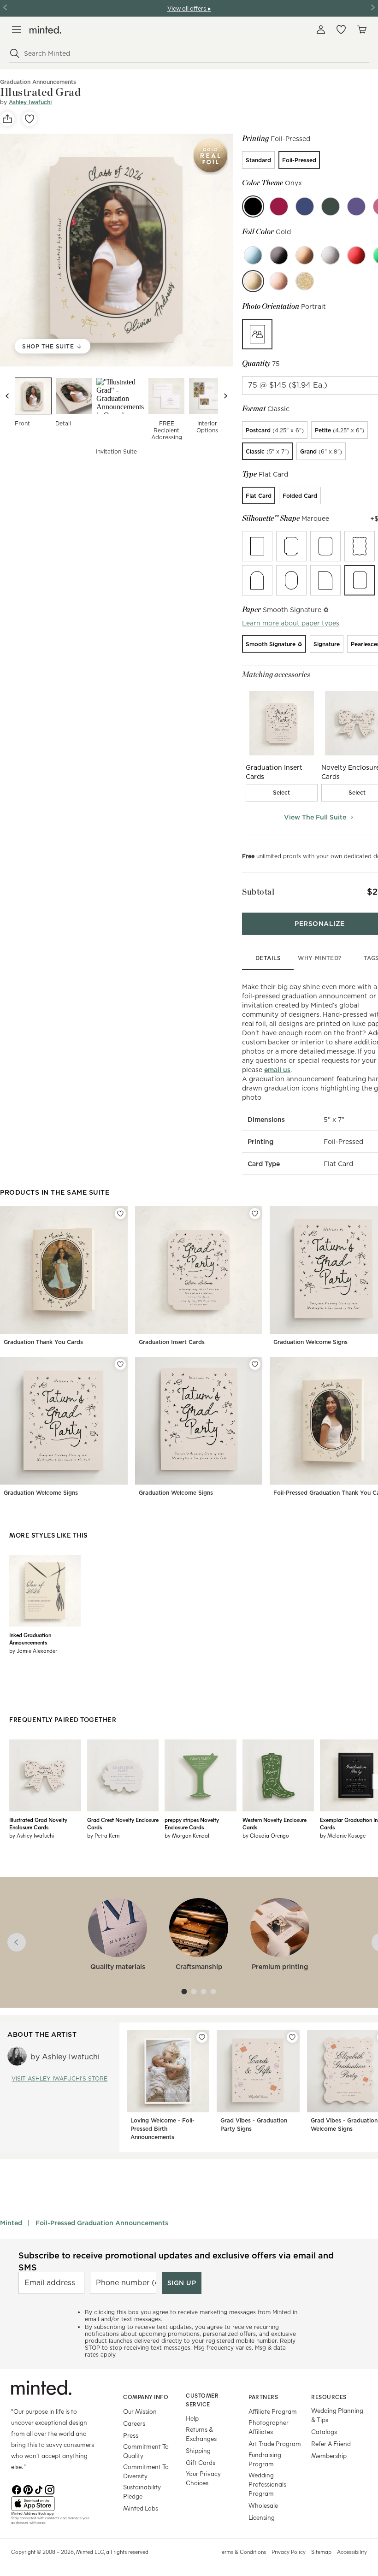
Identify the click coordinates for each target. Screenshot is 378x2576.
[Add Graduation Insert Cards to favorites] (255, 1214)
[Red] (356, 255)
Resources (329, 2397)
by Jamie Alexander (33, 1651)
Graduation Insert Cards (172, 1342)
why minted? (320, 958)
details (268, 958)
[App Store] (56, 2504)
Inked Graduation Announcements (30, 1639)
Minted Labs (141, 2508)
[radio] (258, 160)
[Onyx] (253, 206)
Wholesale (263, 2505)
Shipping (198, 2450)
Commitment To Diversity (146, 2471)
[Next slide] (225, 396)
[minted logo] (45, 30)
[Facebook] (17, 2489)
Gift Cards (201, 2462)
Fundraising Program (265, 2459)
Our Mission (140, 2411)
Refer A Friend (331, 2443)
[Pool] (305, 206)
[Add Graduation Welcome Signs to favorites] (120, 1364)
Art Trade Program (275, 2443)
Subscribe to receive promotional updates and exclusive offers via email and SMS (176, 2261)
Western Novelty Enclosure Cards (275, 1823)
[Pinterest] (28, 2489)
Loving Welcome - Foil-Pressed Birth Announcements (162, 2129)
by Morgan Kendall (188, 1835)
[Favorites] (341, 29)
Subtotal (258, 892)
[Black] (279, 255)
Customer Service (202, 2400)
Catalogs (324, 2432)
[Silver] (331, 255)
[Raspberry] (279, 206)
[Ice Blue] (253, 255)
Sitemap (321, 2552)
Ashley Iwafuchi (30, 102)
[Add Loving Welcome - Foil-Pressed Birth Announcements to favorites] (202, 2037)
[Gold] (253, 281)
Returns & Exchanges (201, 2434)
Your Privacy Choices (203, 2478)
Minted (11, 2223)
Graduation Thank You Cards (43, 1342)
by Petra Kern (103, 1835)
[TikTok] (39, 2489)
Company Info (146, 2397)
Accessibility (352, 2552)
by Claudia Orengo (266, 1835)
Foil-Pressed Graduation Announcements (102, 2223)
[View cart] (361, 29)
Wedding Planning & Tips (337, 2415)
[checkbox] (282, 793)
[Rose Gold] (279, 281)
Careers (134, 2423)
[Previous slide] (7, 396)
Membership (329, 2455)
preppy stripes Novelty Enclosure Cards (192, 1823)
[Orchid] (356, 206)
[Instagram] (50, 2489)
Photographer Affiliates (269, 2427)
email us (277, 1070)
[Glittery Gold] (305, 281)
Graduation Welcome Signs (310, 1342)
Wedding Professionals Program (267, 2484)
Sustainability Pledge (142, 2491)
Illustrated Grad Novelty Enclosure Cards (38, 1823)
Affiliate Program (273, 2411)
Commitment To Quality (146, 2451)
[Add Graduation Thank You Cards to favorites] (120, 1214)
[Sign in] (321, 29)
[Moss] (331, 206)
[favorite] (30, 119)
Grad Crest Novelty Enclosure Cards (123, 1823)
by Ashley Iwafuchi (32, 1835)
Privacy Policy (289, 2552)
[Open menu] (17, 29)
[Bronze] (305, 255)
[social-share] (7, 119)
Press (131, 2435)
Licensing (262, 2517)
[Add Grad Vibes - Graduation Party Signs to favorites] (292, 2037)
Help (192, 2418)
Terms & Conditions (243, 2552)
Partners (263, 2397)
